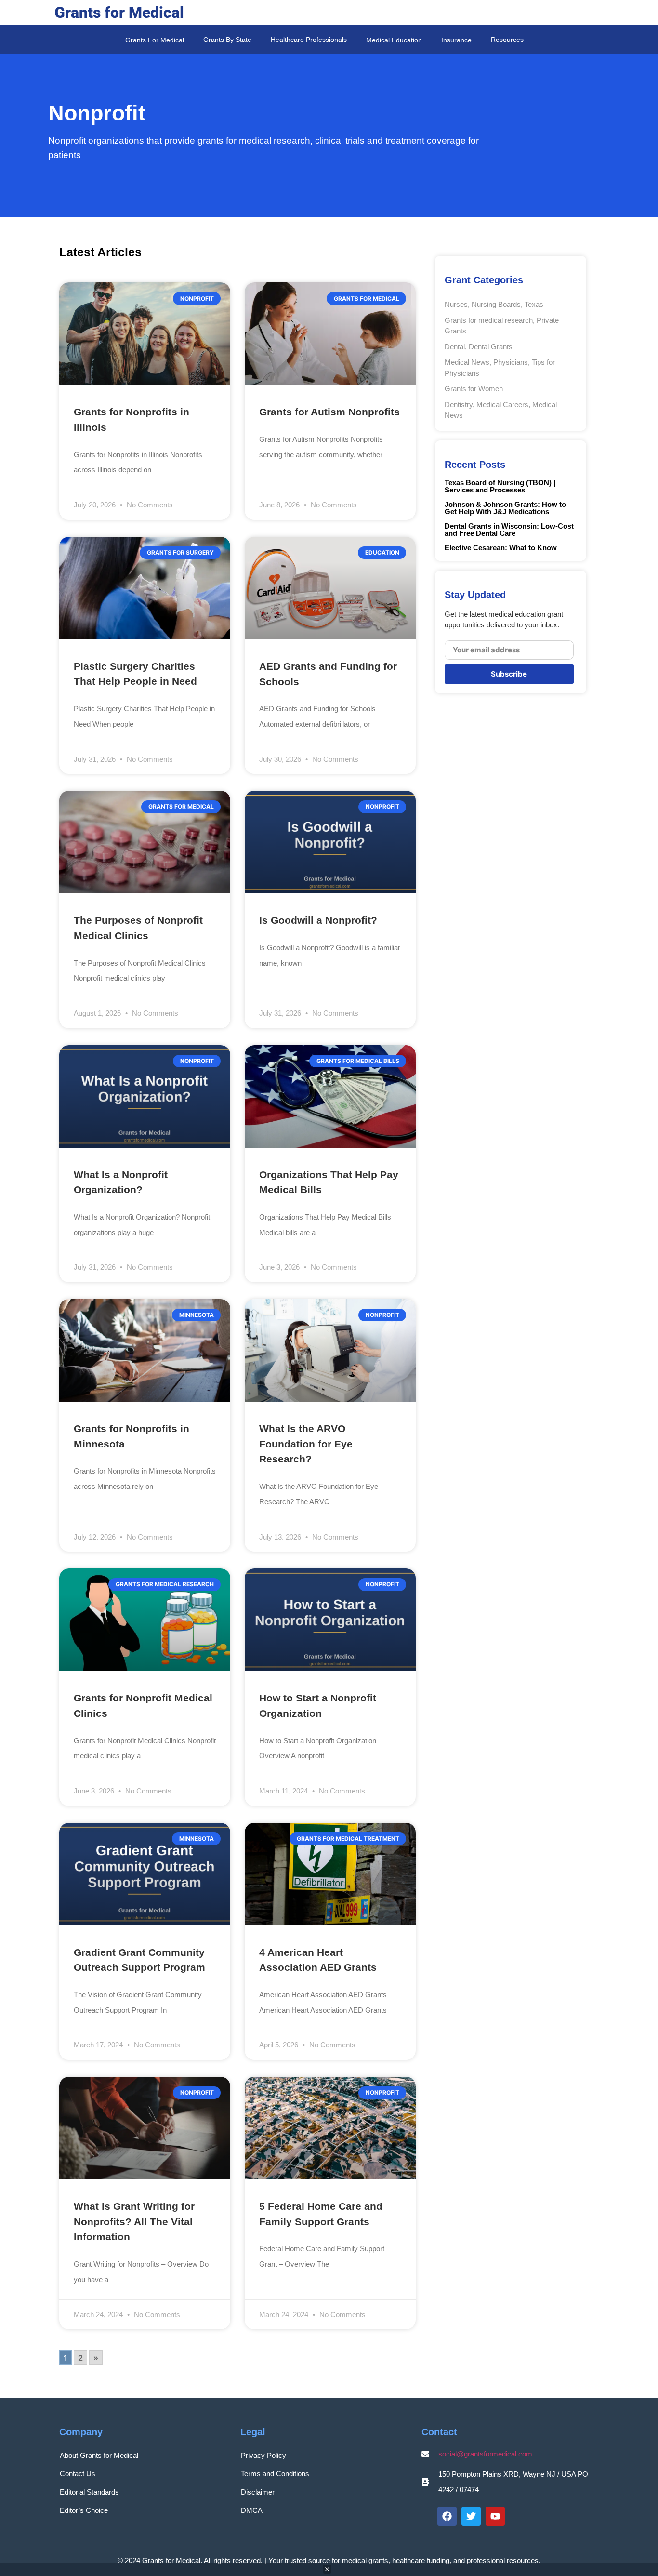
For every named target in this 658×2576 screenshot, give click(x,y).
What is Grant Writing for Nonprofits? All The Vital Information (134, 2221)
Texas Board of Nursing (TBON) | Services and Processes (500, 486)
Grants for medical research (489, 320)
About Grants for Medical (99, 2455)
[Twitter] (471, 2516)
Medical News (467, 362)
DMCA (252, 2510)
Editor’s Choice (84, 2510)
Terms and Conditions (275, 2474)
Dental (455, 347)
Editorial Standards (89, 2492)
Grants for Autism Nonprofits (329, 412)
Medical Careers (502, 405)
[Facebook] (447, 2516)
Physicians (511, 362)
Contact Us (78, 2474)
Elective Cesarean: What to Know (501, 548)
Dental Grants (491, 347)
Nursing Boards (496, 304)
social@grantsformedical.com (485, 2454)
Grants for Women (474, 389)
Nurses (456, 304)
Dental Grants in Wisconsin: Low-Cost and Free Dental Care (509, 530)
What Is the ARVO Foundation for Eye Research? (306, 1444)
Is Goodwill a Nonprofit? (318, 920)
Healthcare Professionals (309, 40)
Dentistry (459, 405)
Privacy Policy (263, 2455)
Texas (534, 304)
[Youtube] (495, 2516)
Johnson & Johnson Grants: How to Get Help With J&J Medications (505, 508)
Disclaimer (258, 2492)
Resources (507, 40)
